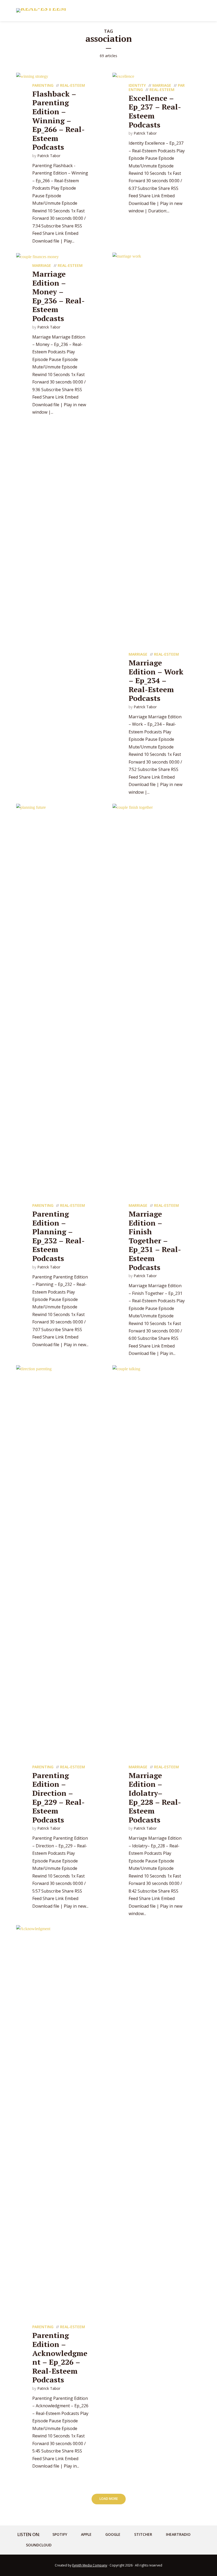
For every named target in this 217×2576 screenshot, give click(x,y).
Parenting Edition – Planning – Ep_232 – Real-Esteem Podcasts (58, 1236)
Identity (137, 85)
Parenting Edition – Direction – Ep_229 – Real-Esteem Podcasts (58, 1798)
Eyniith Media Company (90, 2565)
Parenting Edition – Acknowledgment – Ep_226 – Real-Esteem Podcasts (60, 2357)
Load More (109, 2499)
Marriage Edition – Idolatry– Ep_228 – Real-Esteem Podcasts (155, 1798)
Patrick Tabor (49, 156)
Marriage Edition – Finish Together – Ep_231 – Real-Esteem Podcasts (155, 1241)
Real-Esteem (73, 85)
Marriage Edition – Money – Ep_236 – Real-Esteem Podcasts (58, 296)
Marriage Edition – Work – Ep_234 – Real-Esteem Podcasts (156, 680)
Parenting (43, 85)
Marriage (162, 85)
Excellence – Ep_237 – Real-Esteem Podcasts (155, 111)
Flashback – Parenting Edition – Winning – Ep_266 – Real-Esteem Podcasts (58, 120)
